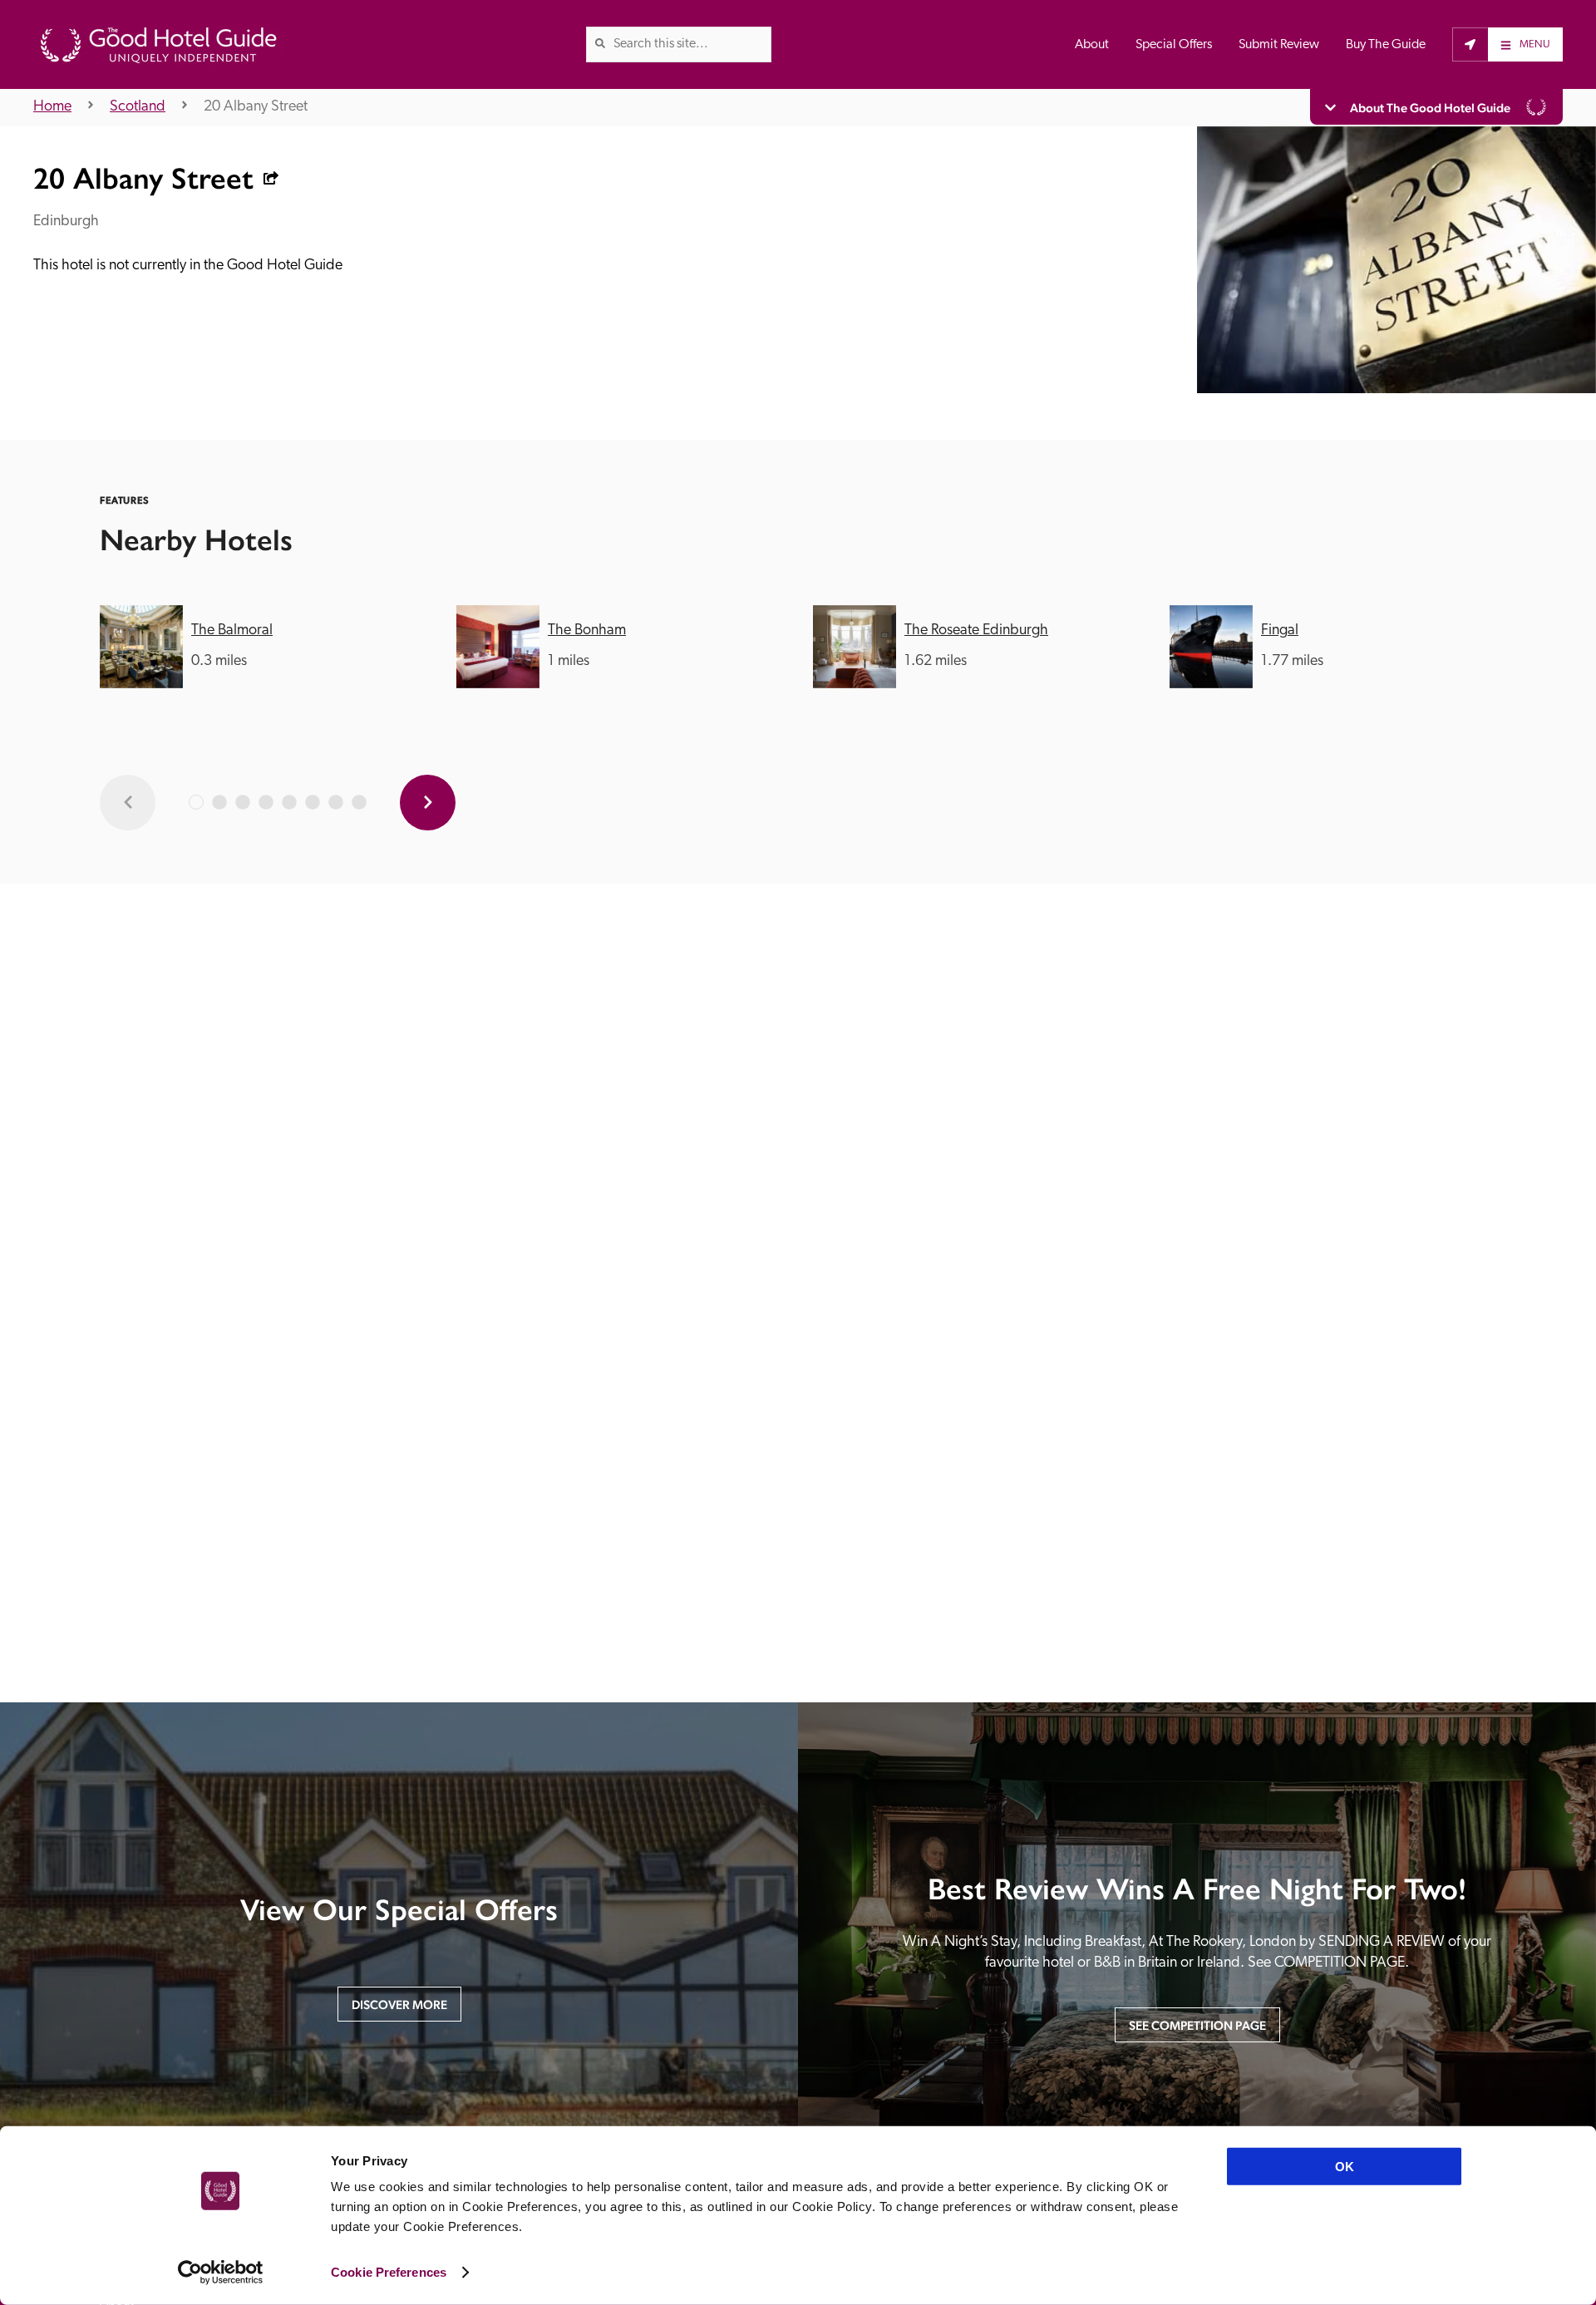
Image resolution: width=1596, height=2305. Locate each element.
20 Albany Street (256, 107)
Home (52, 107)
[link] (600, 43)
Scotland (138, 107)
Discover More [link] (399, 2005)
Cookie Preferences (389, 2272)
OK (1345, 2167)
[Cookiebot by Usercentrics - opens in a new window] (221, 2273)
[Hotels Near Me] (1470, 44)
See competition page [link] (1197, 2025)
